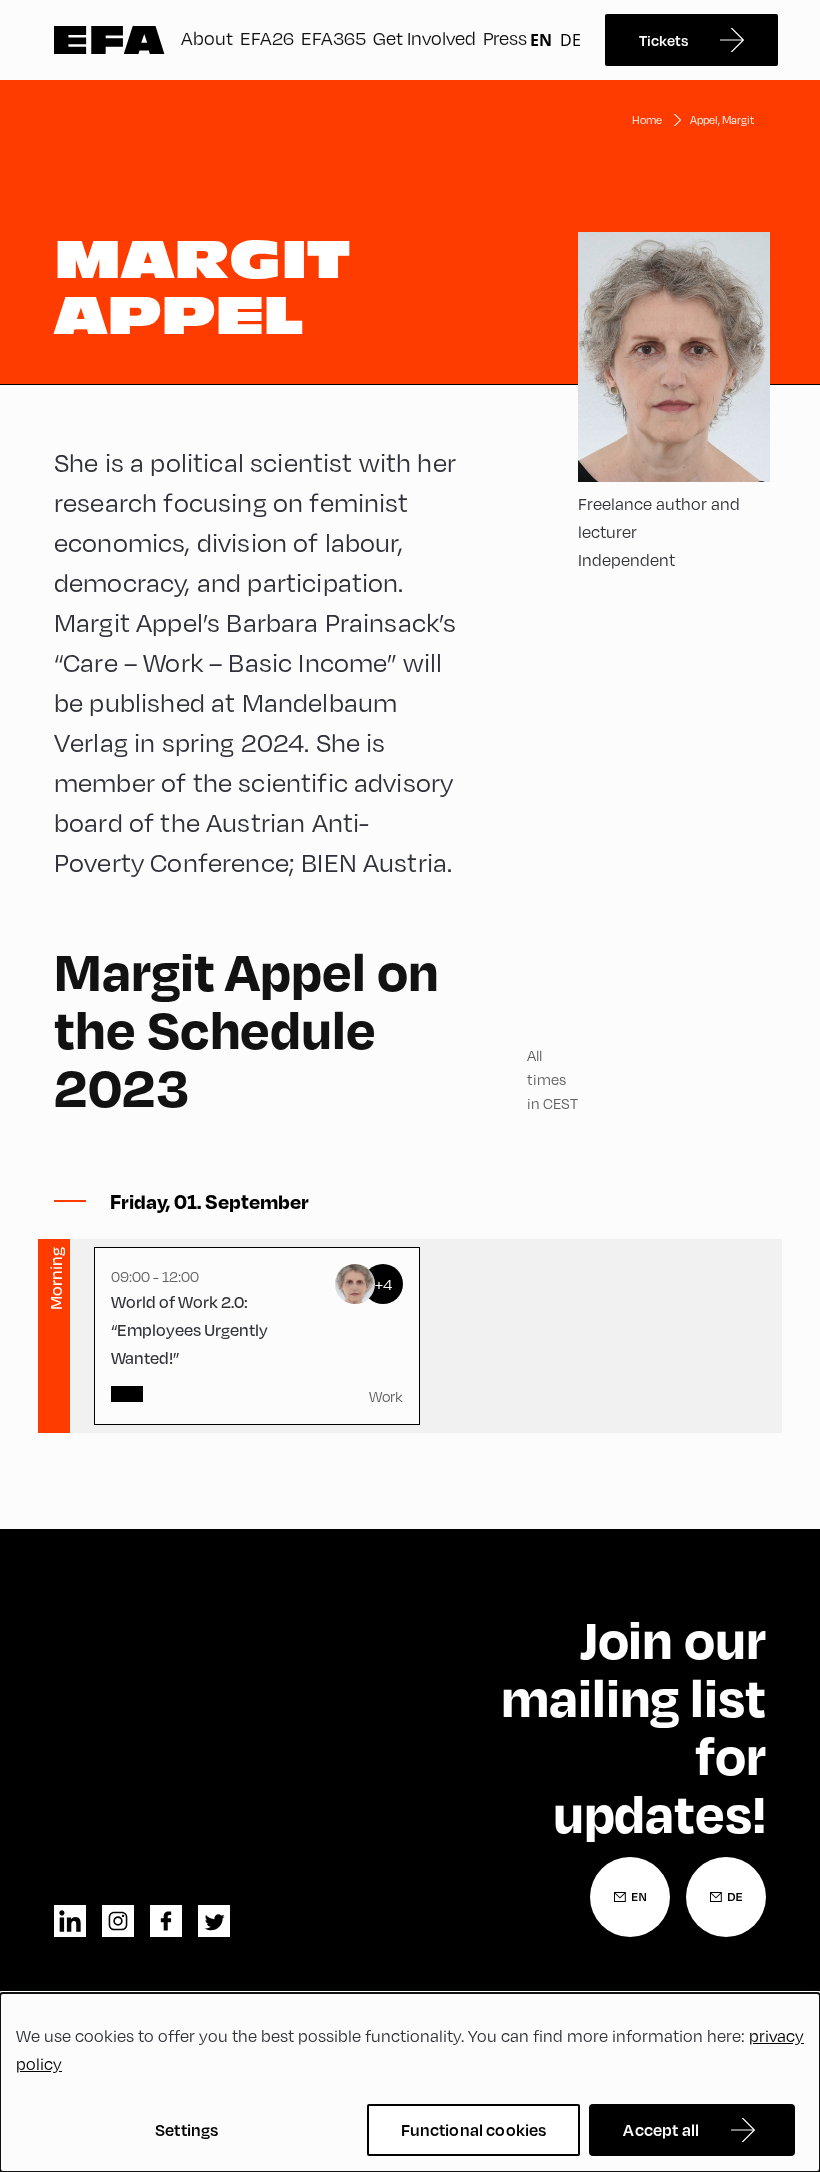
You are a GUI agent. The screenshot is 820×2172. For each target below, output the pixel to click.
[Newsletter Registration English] (630, 1897)
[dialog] (410, 2082)
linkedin (70, 1921)
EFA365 (333, 37)
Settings (186, 2129)
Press (505, 37)
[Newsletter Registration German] (726, 1897)
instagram (118, 1921)
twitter (214, 1921)
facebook (166, 1921)
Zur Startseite (109, 40)
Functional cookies (474, 2129)
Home (647, 119)
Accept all (661, 2129)
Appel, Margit (722, 119)
